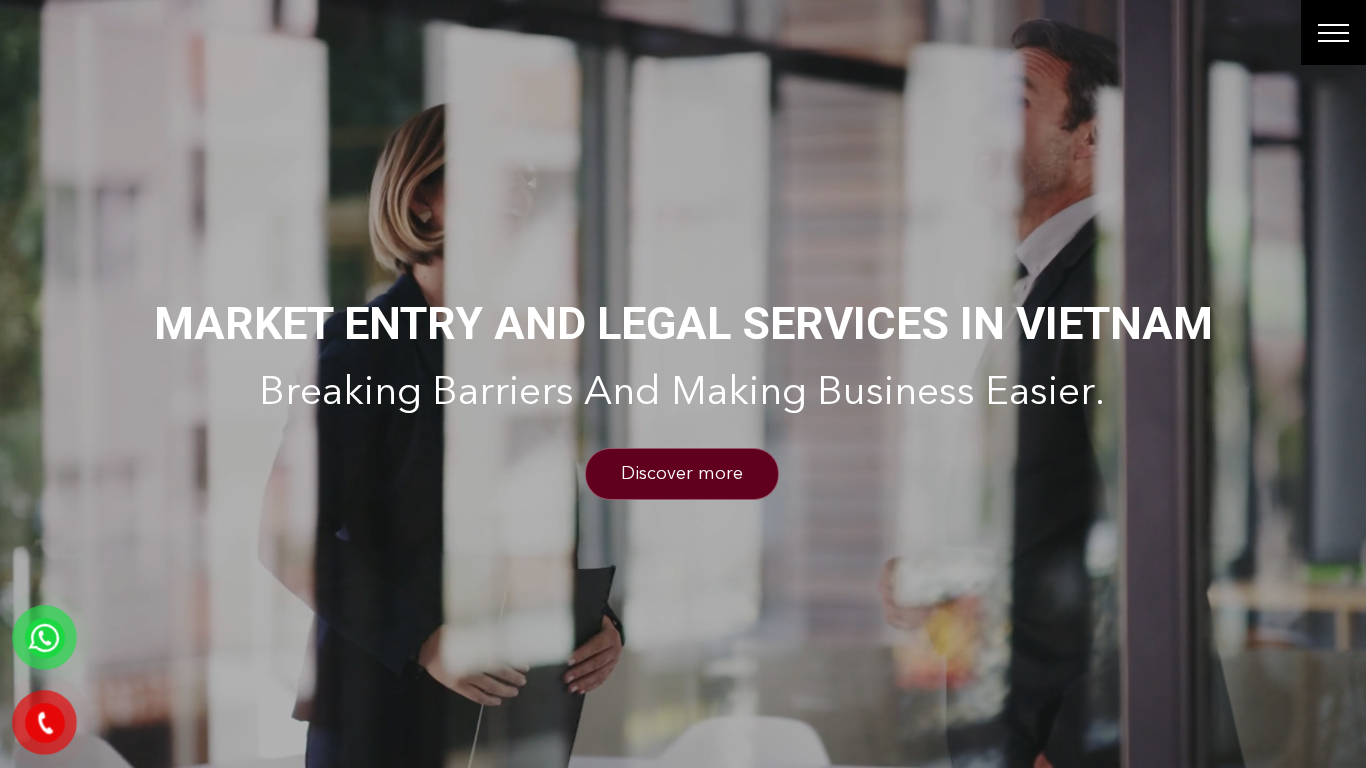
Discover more (682, 474)
